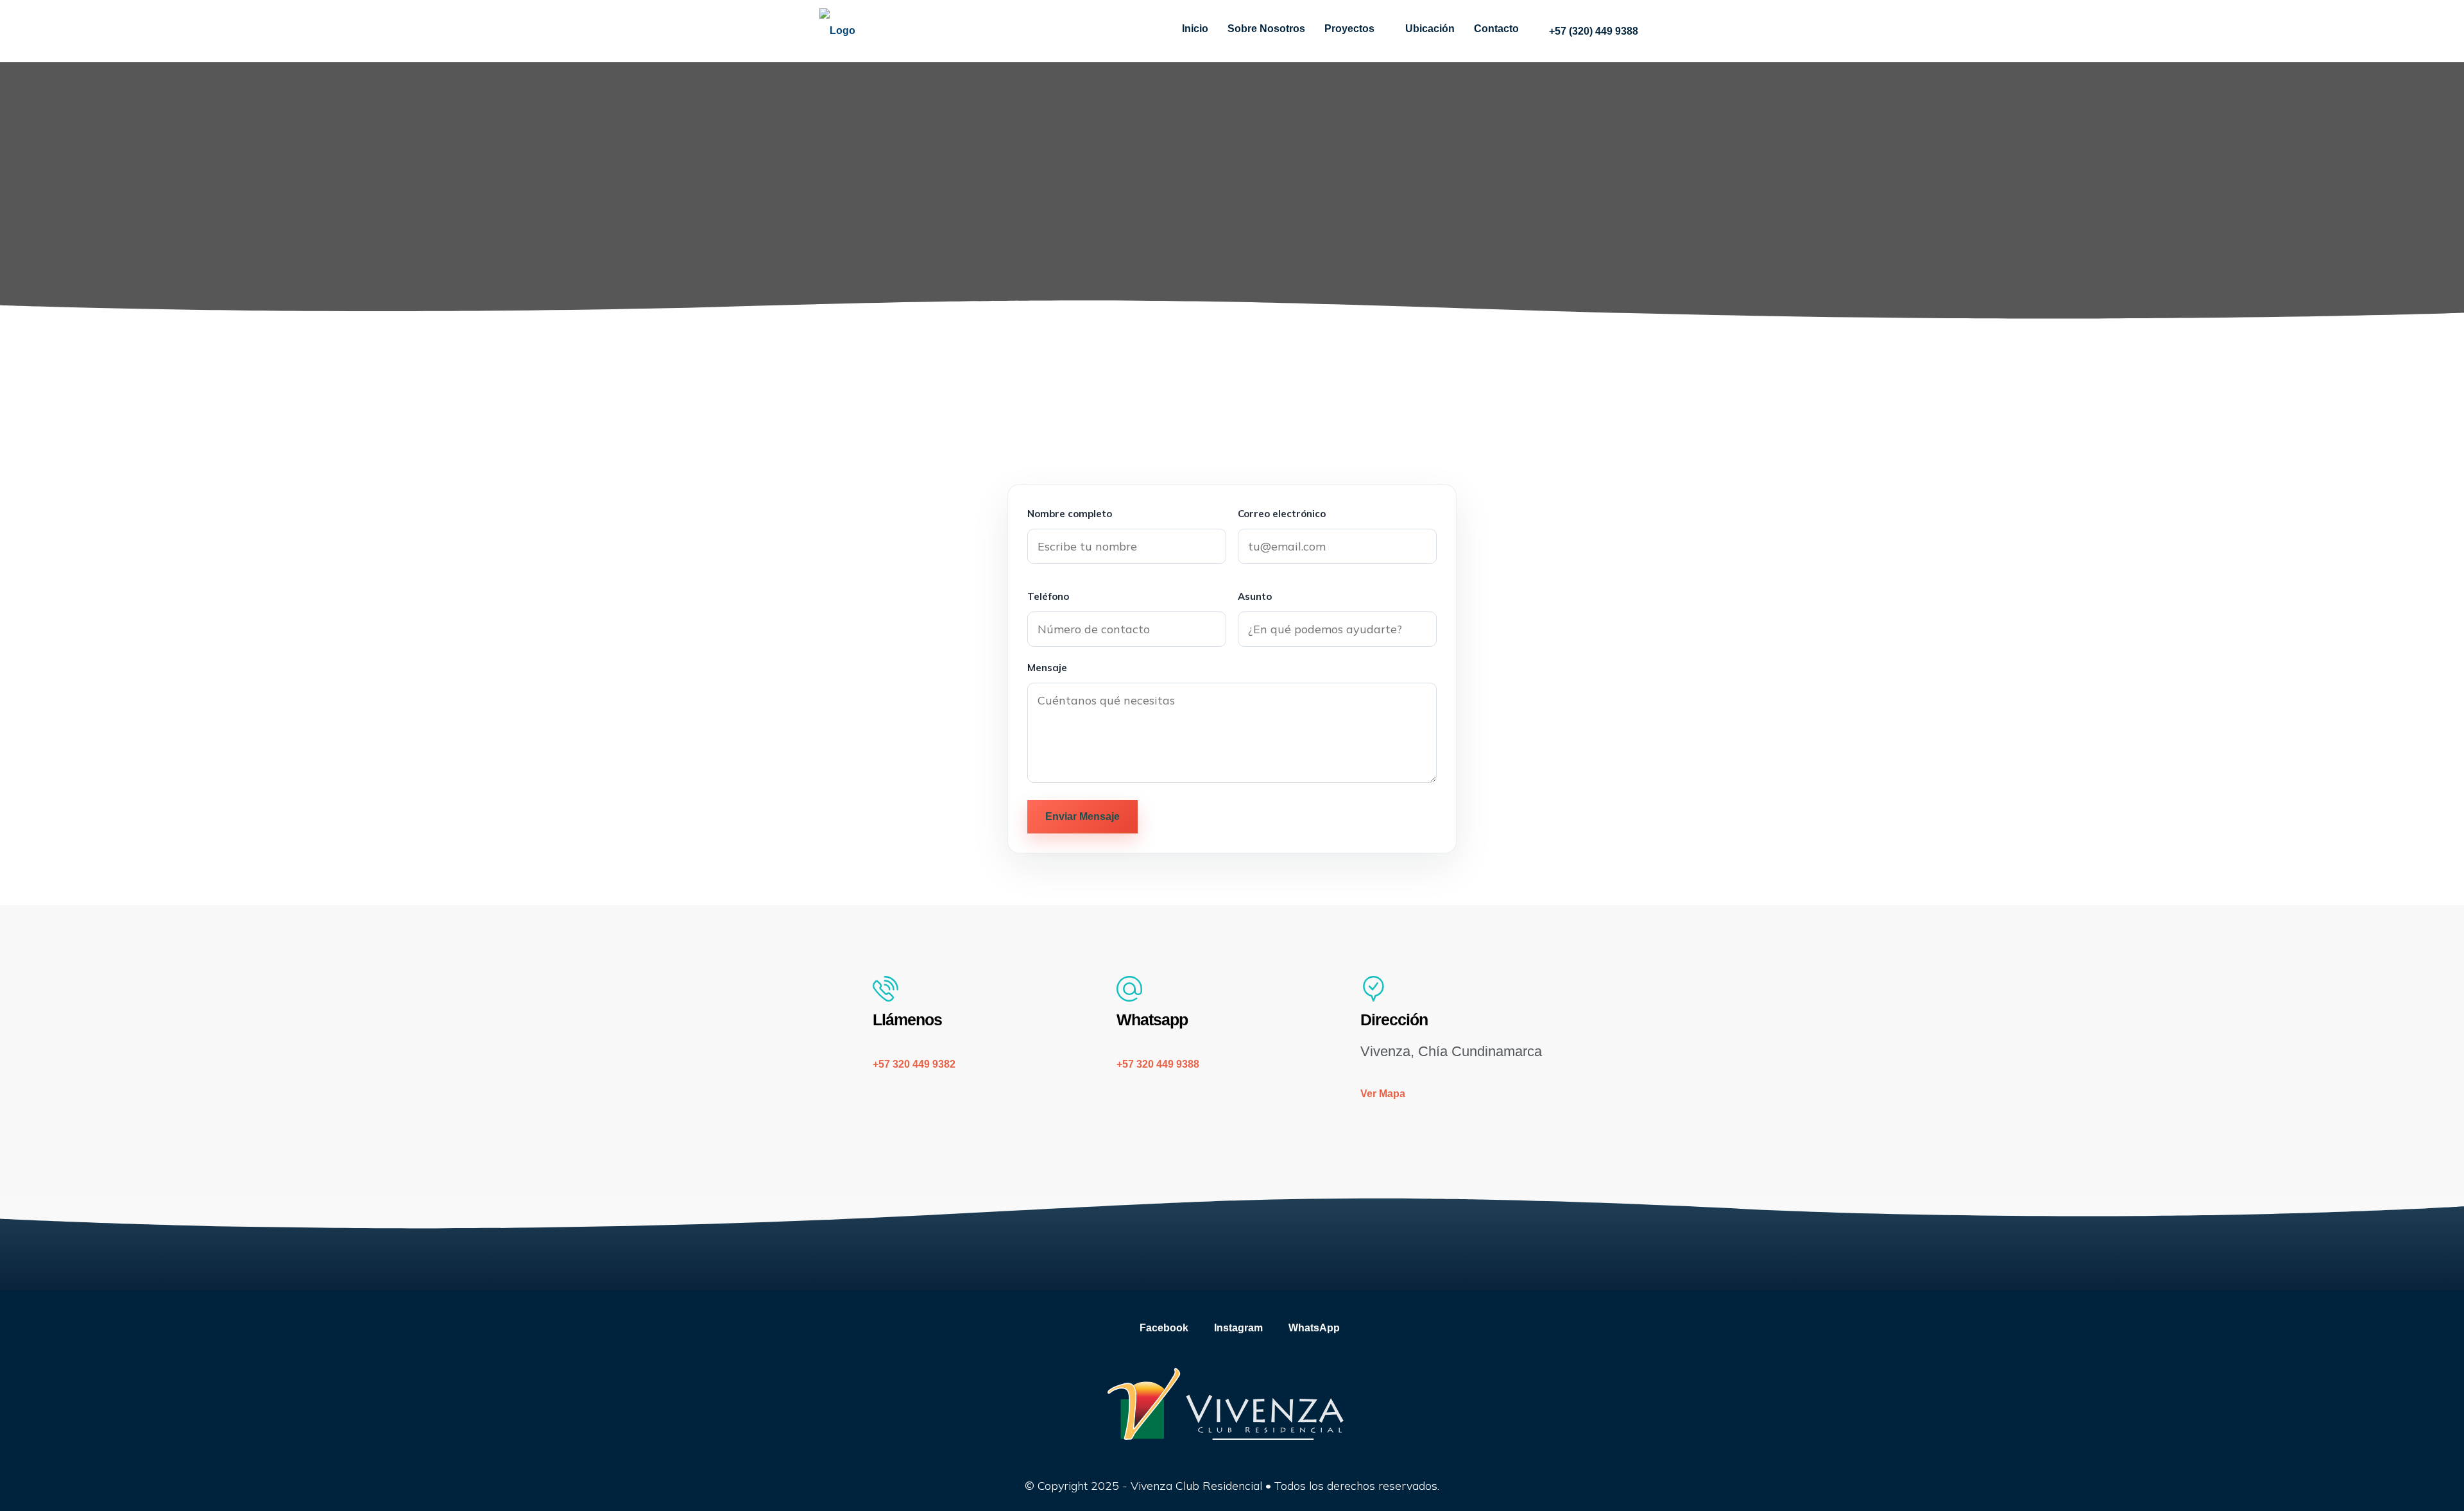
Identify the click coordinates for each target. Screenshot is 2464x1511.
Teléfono (1048, 596)
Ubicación (1430, 29)
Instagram (1237, 1328)
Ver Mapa (1383, 1094)
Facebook (1163, 1328)
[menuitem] (1587, 31)
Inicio (1195, 29)
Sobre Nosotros (1266, 29)
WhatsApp (1313, 1328)
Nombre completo (1070, 514)
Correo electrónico (1282, 514)
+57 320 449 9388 (1158, 1064)
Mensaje (1047, 668)
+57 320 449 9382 (914, 1064)
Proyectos (1349, 29)
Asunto (1255, 596)
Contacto (1496, 29)
